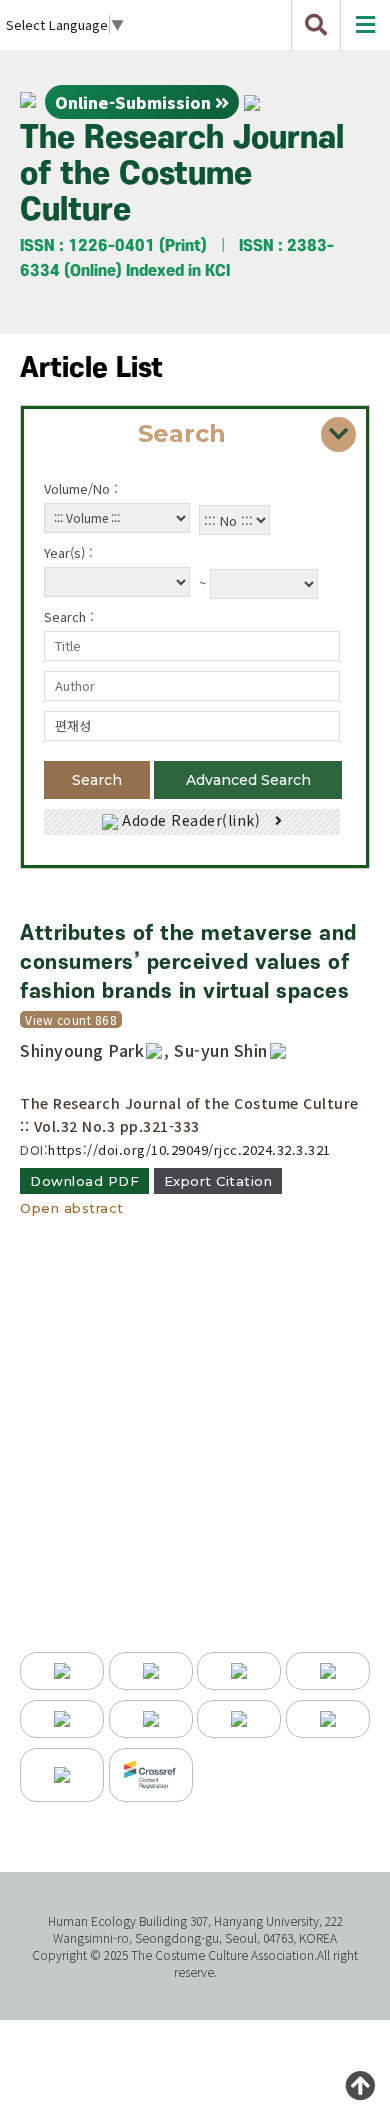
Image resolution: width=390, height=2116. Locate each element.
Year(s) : (68, 552)
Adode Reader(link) (191, 820)
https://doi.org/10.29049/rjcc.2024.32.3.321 (189, 1149)
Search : (69, 616)
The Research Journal (182, 174)
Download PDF (84, 1181)
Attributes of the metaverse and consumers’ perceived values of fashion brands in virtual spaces (188, 962)
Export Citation (218, 1181)
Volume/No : (81, 488)
